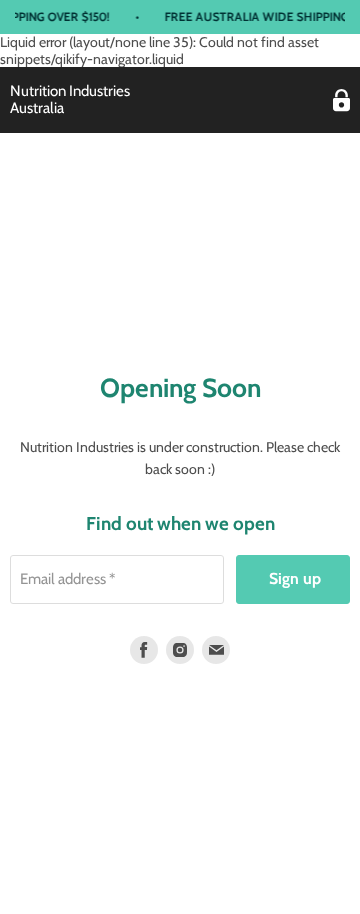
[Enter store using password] (341, 100)
